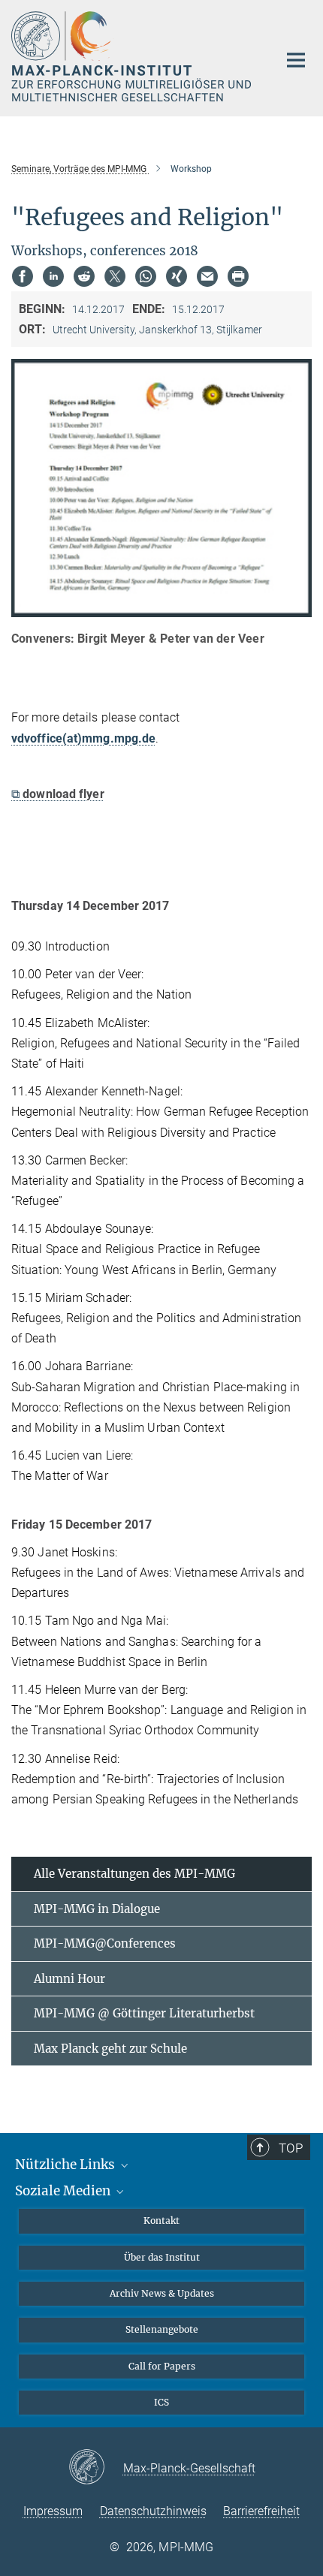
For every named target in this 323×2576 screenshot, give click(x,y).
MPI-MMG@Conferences (105, 1943)
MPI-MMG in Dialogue (97, 1909)
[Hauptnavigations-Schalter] (296, 60)
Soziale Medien (64, 2191)
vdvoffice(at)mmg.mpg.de (83, 738)
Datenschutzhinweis (153, 2511)
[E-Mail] (207, 276)
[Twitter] (115, 276)
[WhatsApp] (146, 276)
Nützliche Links (66, 2165)
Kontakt (161, 2220)
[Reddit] (84, 276)
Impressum (53, 2511)
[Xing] (177, 276)
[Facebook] (23, 276)
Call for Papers (162, 2366)
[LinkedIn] (53, 276)
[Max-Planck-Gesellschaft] (96, 2468)
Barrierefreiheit (261, 2511)
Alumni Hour (69, 1979)
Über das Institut (162, 2257)
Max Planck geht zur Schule (110, 2049)
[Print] (238, 276)
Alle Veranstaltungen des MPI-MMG (134, 1874)
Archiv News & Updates (162, 2293)
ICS (161, 2402)
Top (291, 2148)
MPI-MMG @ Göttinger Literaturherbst (144, 2013)
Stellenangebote (162, 2329)
